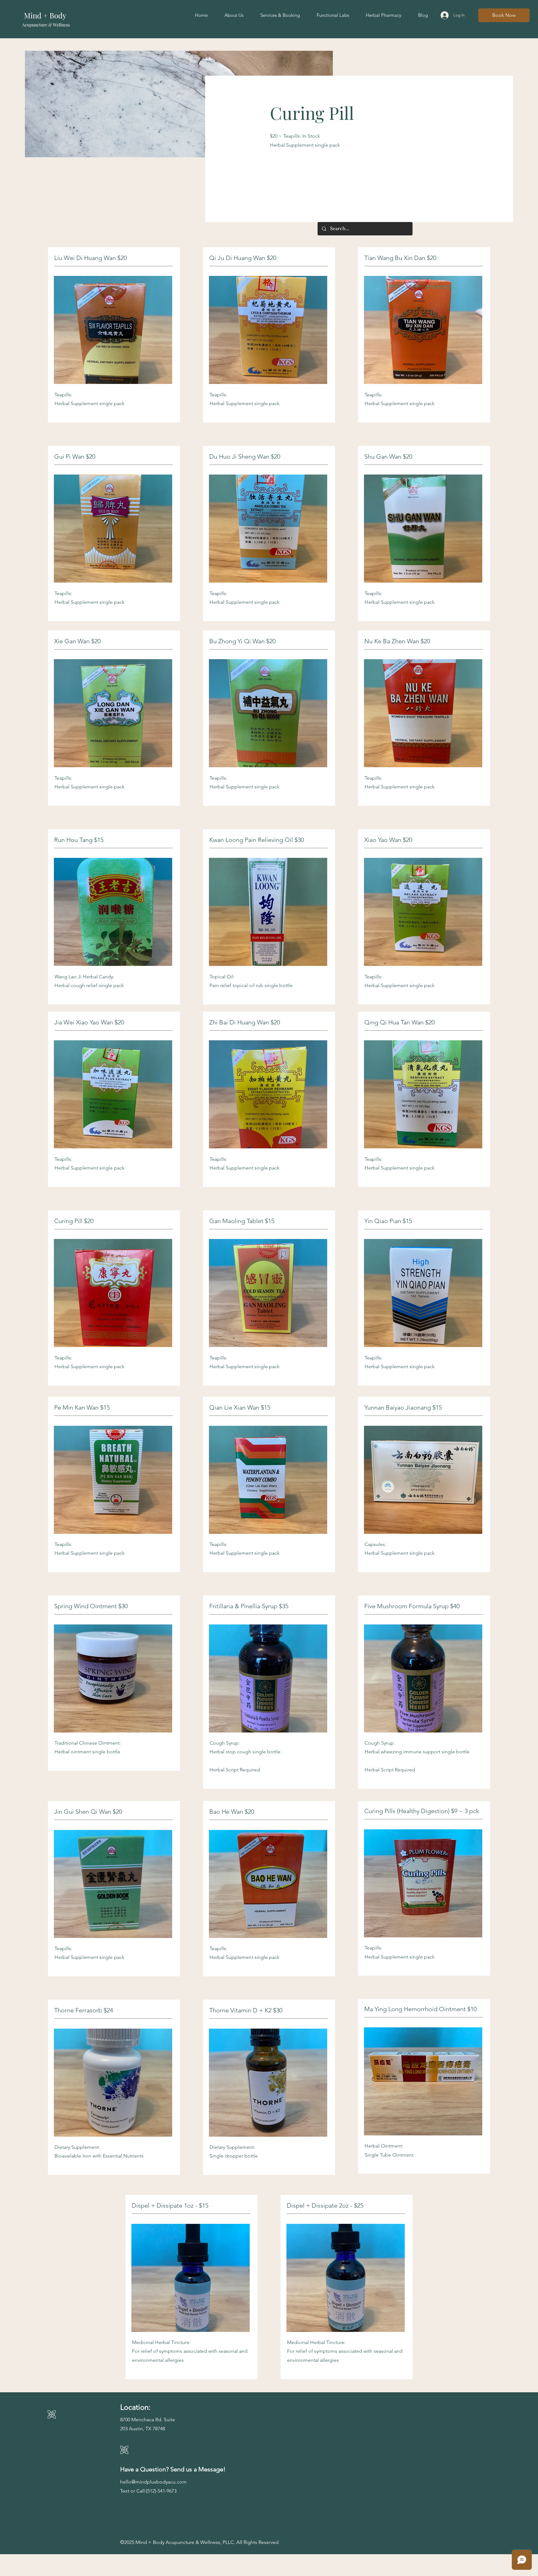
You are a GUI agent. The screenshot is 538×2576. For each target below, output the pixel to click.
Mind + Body (46, 15)
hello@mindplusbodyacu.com (153, 2482)
